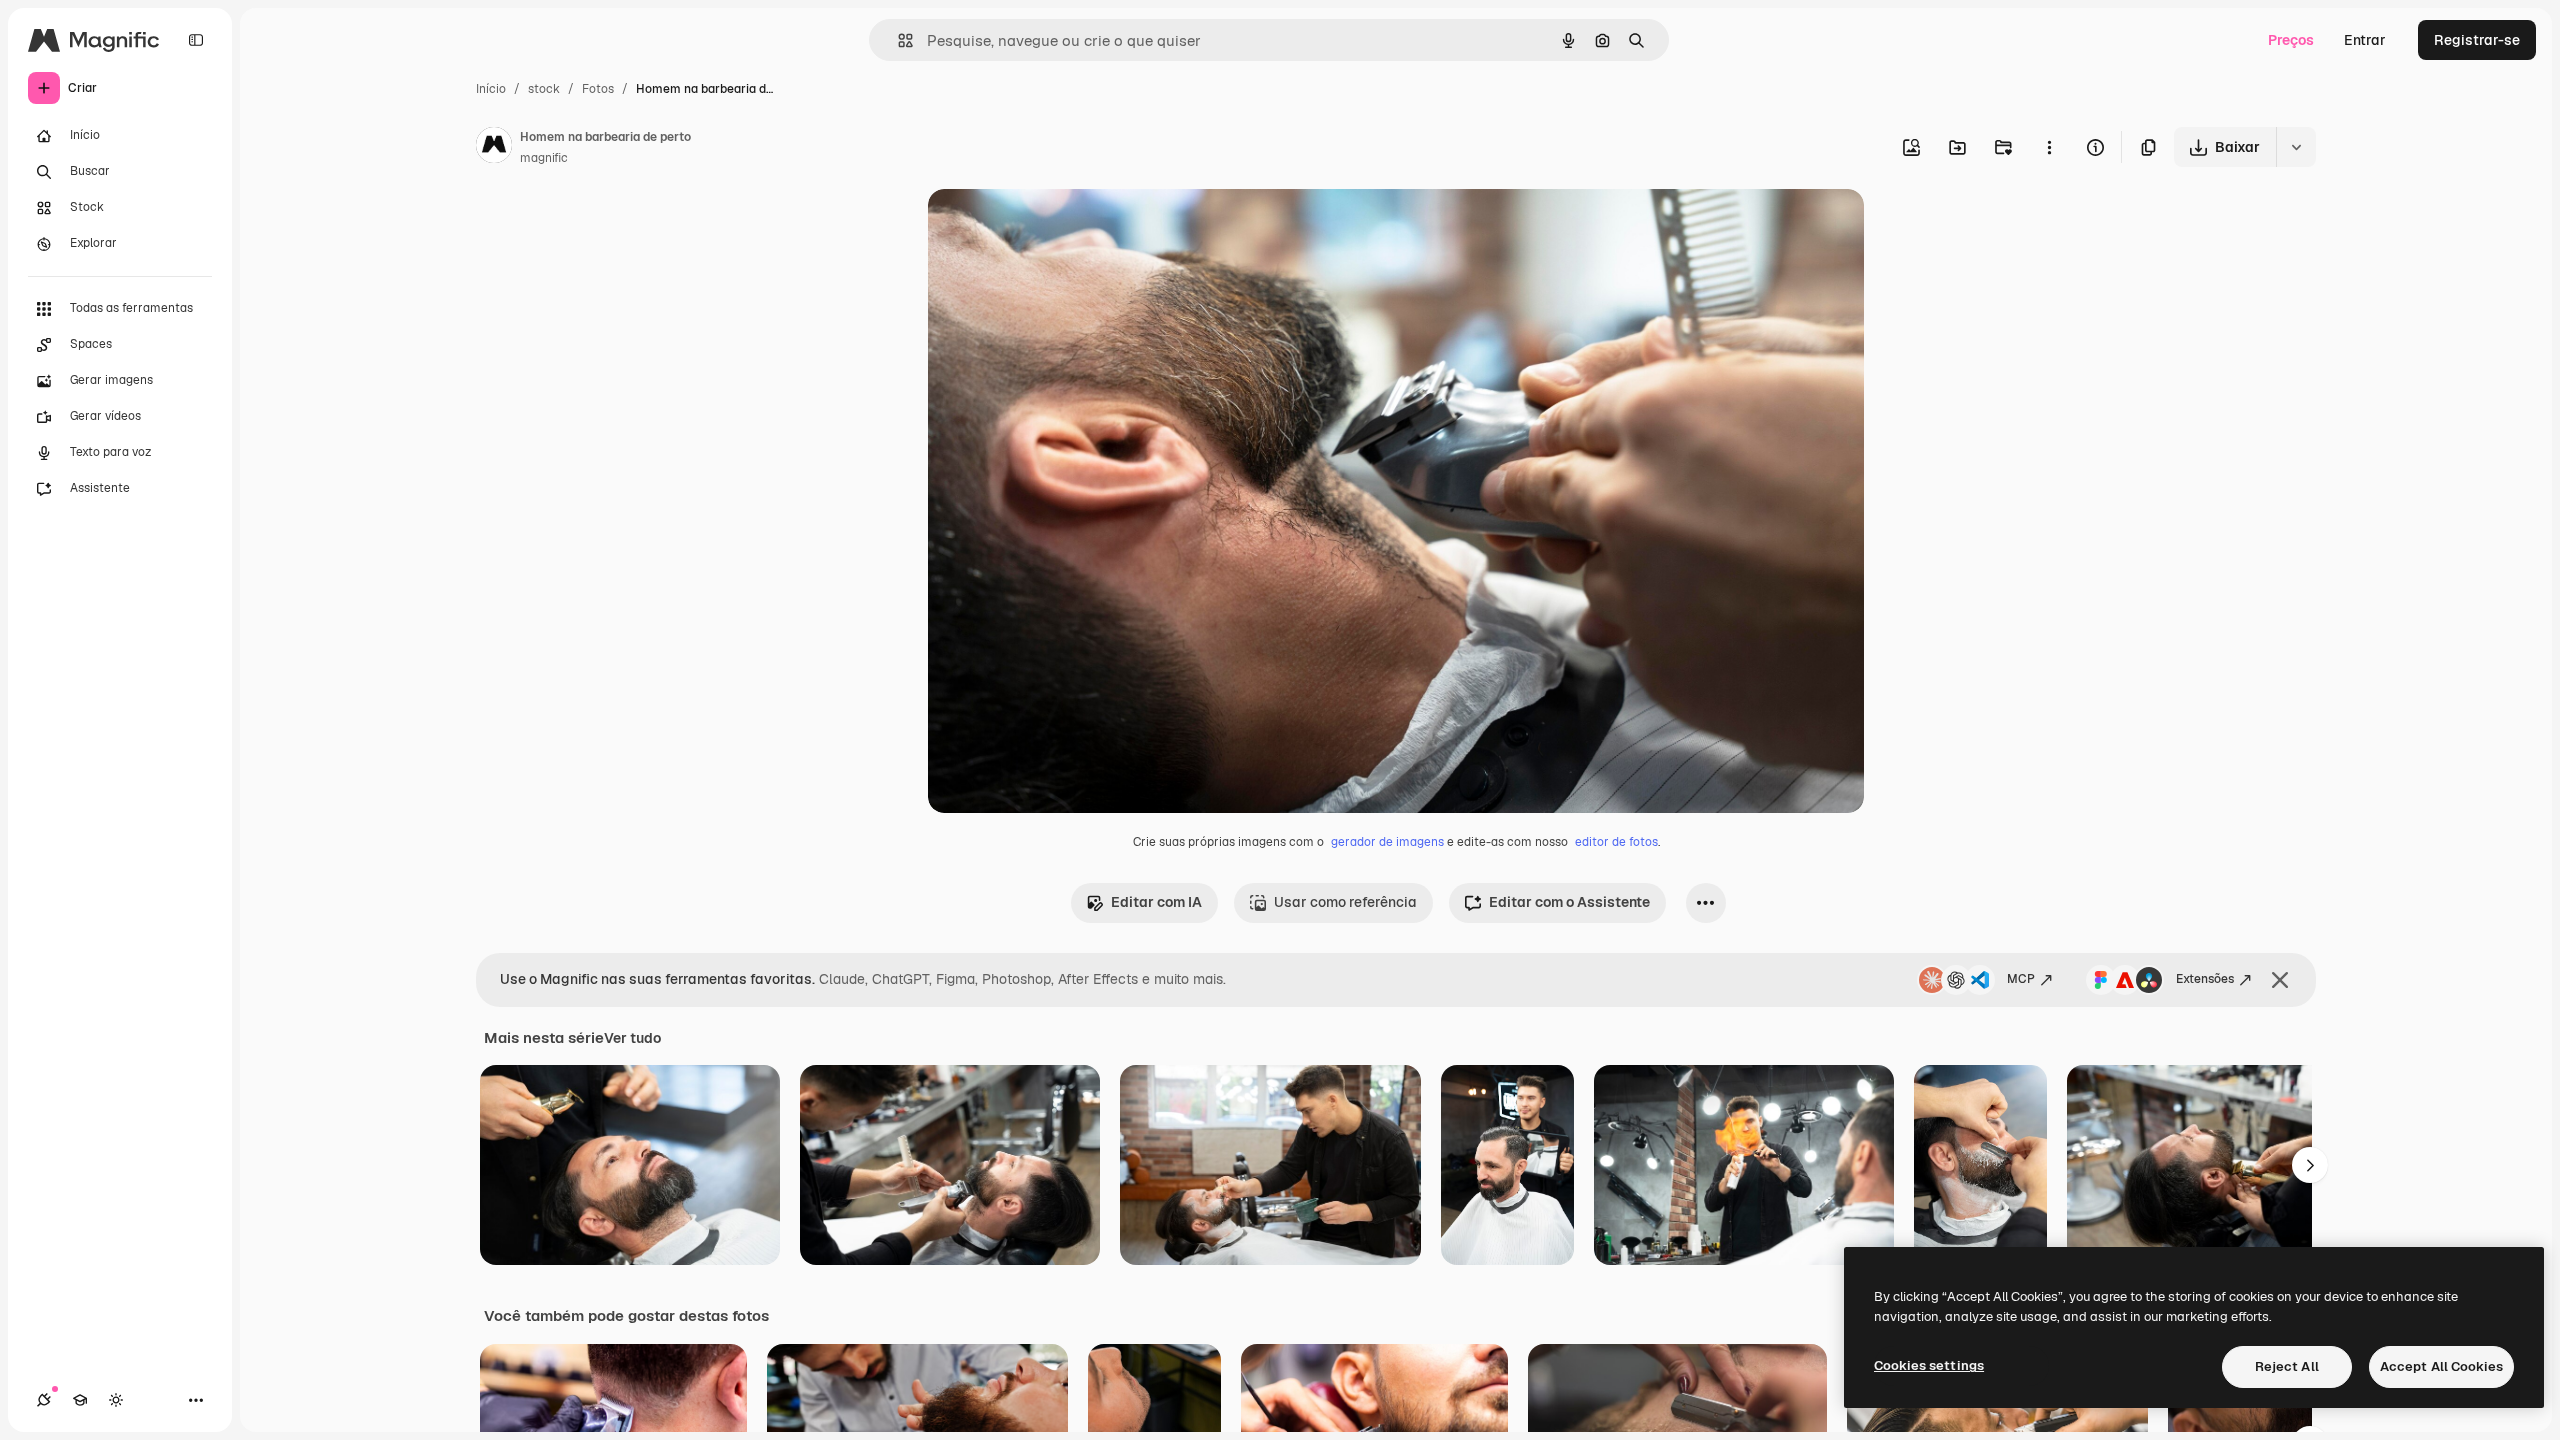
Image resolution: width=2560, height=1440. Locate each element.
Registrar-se (2477, 40)
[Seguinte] (2310, 1165)
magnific (544, 158)
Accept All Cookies (2441, 1366)
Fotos (598, 89)
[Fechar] (2280, 980)
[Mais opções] (2049, 147)
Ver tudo (632, 1038)
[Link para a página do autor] (494, 148)
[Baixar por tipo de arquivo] (2296, 147)
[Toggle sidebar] (196, 40)
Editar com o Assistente (1569, 902)
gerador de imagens (1387, 842)
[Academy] (80, 1400)
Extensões (2205, 979)
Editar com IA (1156, 902)
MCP (2021, 979)
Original (1056, 227)
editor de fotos (1616, 842)
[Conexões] (44, 1400)
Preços (2291, 40)
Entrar (2365, 40)
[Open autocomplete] (897, 40)
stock (544, 89)
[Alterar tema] (116, 1400)
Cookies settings (1929, 1365)
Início (491, 89)
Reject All (2287, 1366)
